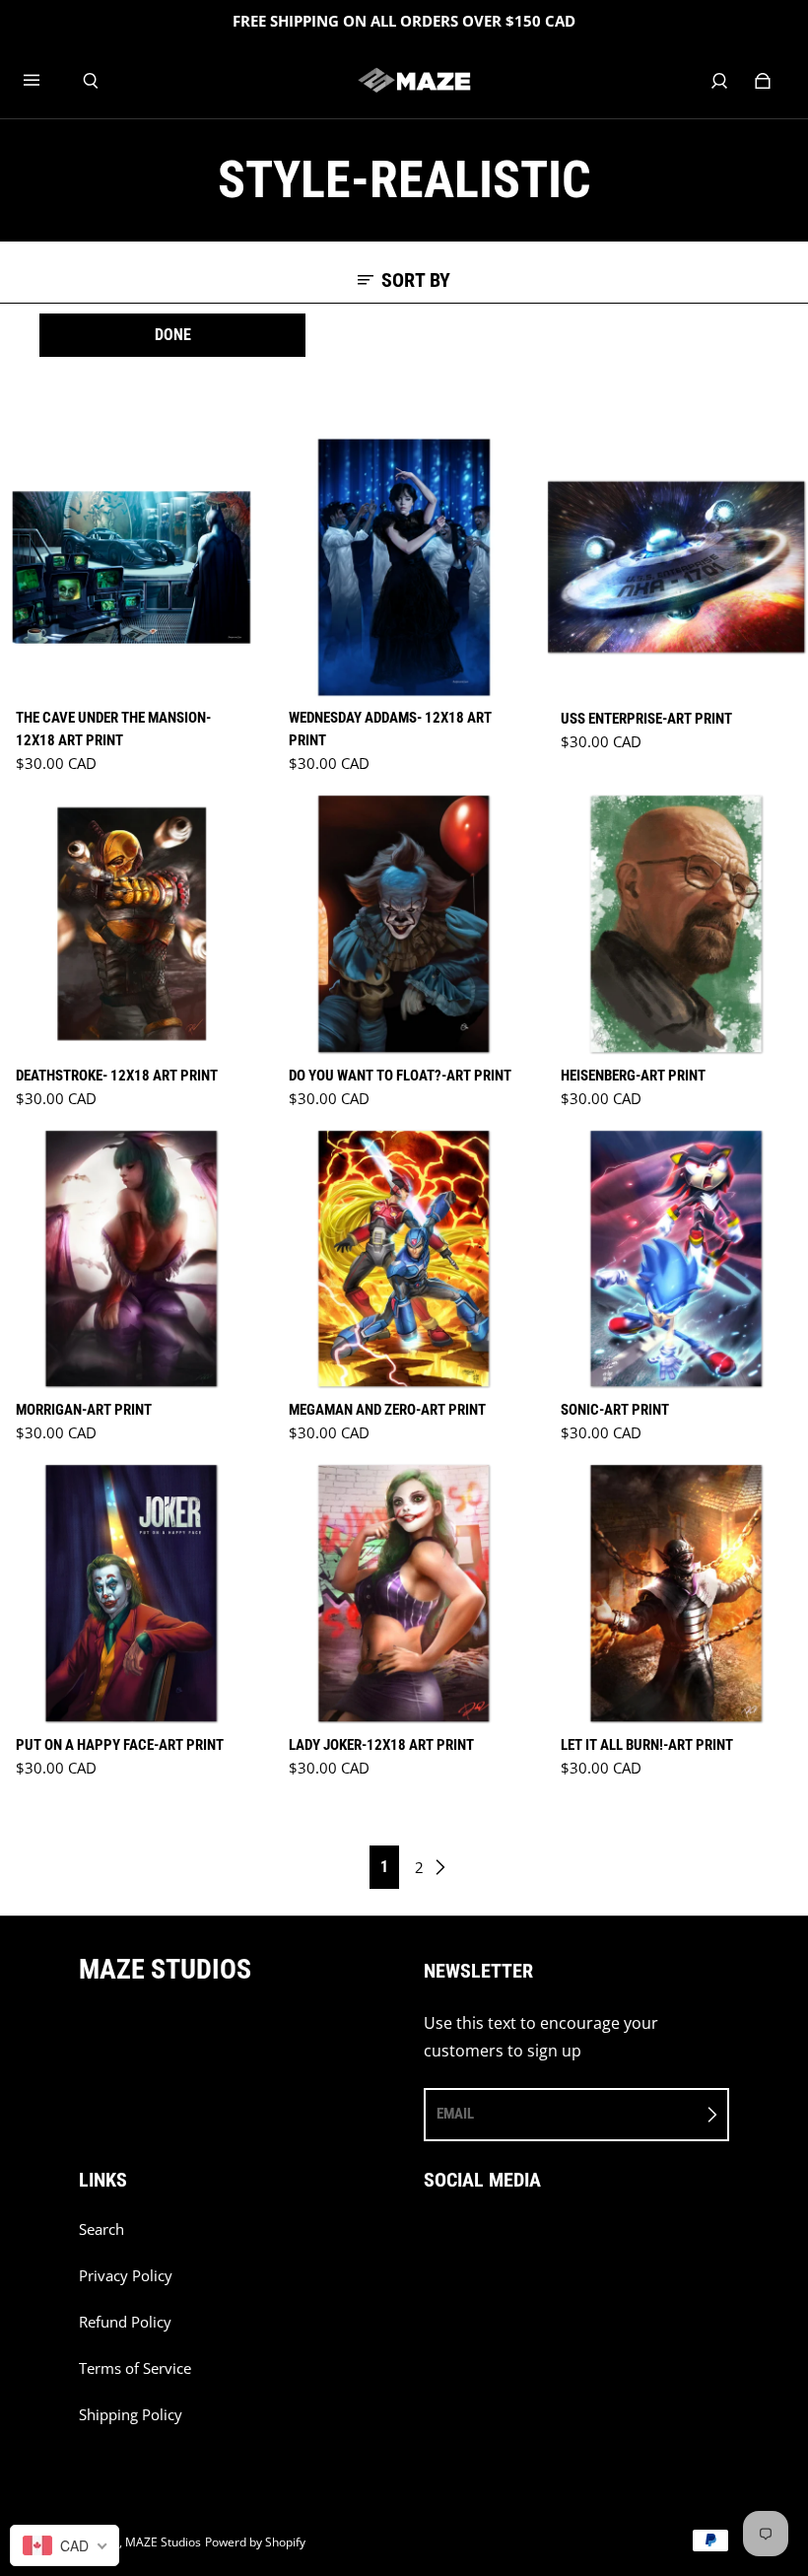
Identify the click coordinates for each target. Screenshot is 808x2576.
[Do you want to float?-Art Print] (404, 924)
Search (101, 2229)
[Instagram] (473, 2240)
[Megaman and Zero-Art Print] (404, 1259)
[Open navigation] (45, 81)
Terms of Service (135, 2368)
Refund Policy (125, 2322)
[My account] (719, 81)
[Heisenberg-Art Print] (676, 924)
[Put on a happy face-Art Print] (132, 1594)
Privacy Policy (126, 2276)
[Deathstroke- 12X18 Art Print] (132, 924)
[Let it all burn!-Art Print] (676, 1594)
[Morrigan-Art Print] (132, 1259)
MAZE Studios (163, 2542)
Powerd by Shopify (255, 2542)
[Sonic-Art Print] (676, 1259)
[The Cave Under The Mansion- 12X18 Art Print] (132, 567)
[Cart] (763, 81)
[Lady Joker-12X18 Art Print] (404, 1594)
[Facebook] (430, 2240)
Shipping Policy (131, 2415)
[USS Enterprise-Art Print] (676, 567)
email (455, 2114)
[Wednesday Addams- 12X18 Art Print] (404, 567)
